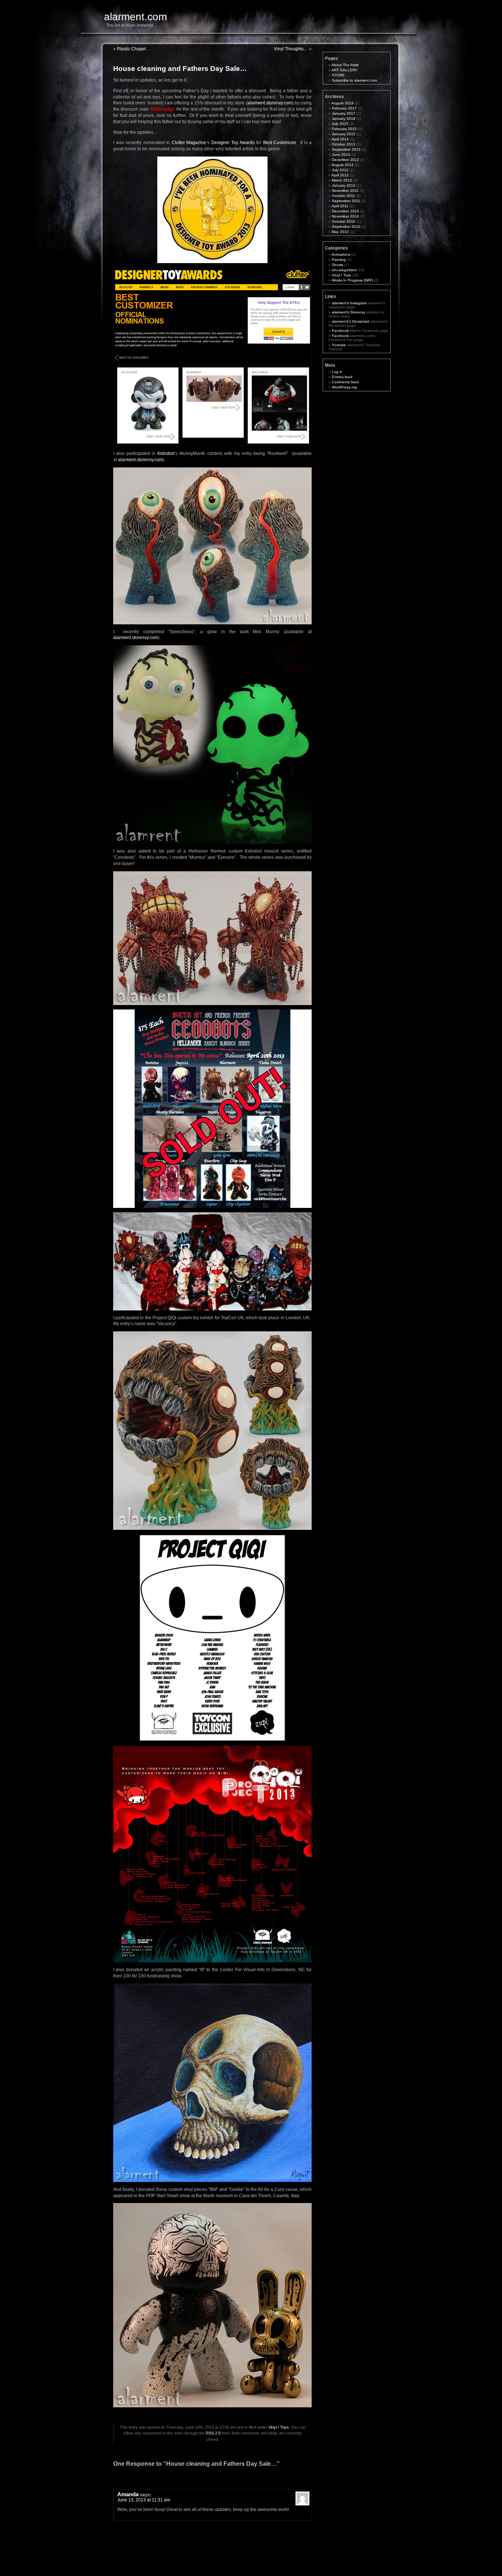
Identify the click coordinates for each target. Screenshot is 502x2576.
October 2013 (344, 144)
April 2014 (340, 139)
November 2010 (345, 216)
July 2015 (340, 124)
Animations (341, 254)
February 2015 (344, 129)
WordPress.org (344, 387)
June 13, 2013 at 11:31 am (144, 2500)
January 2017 (344, 113)
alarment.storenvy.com (140, 460)
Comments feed (345, 382)
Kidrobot (166, 453)
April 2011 (340, 206)
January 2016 (344, 119)
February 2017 (344, 108)
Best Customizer (280, 143)
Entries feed (342, 377)
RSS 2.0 (213, 2433)
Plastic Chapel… (134, 49)
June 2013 (341, 155)
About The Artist (345, 65)
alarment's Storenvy (349, 312)
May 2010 (340, 232)
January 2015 (344, 134)
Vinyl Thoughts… (291, 49)
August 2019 (343, 103)
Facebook (340, 331)
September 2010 (346, 227)
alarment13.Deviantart (351, 321)
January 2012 (344, 185)
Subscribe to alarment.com (354, 80)
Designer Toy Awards (233, 143)
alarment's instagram (349, 303)
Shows (338, 265)
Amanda (128, 2494)
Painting (339, 260)
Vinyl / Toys (279, 2427)
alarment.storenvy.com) (270, 103)
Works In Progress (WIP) (352, 280)
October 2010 (344, 221)
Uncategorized (344, 270)
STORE (338, 75)
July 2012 (340, 170)
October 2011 (343, 196)
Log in (337, 372)
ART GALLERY (345, 70)
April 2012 (340, 175)
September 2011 (346, 201)
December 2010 (345, 211)
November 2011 (345, 191)
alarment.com (135, 17)
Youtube (339, 345)
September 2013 (346, 149)
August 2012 (343, 165)
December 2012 (345, 160)
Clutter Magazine (189, 143)
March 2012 (342, 180)
